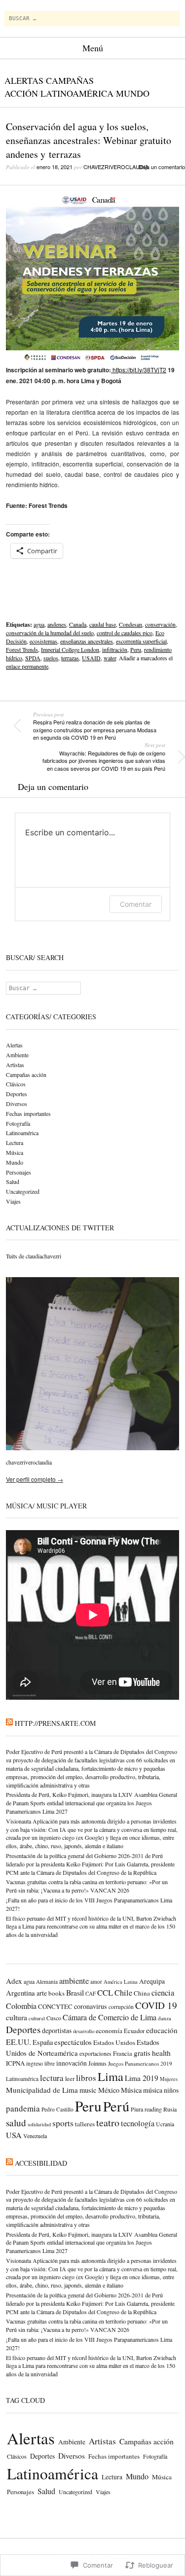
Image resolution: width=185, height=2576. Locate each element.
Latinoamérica (77, 93)
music (88, 2090)
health (161, 2053)
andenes (57, 624)
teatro (108, 2123)
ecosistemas (43, 641)
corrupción (121, 2007)
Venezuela (35, 2136)
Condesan (130, 624)
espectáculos (73, 2042)
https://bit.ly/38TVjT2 (139, 370)
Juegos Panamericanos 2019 (140, 2063)
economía (109, 2031)
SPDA (33, 658)
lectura (52, 2078)
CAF (91, 1993)
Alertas (24, 80)
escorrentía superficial (141, 641)
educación (162, 2030)
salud (16, 2123)
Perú (116, 2106)
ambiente (74, 1981)
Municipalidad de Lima (42, 2090)
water (110, 658)
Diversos (17, 1104)
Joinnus (97, 2063)
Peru (136, 649)
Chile (123, 1993)
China (142, 1993)
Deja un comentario (162, 167)
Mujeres (169, 2079)
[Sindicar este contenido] (9, 1723)
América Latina (121, 1982)
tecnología (138, 2123)
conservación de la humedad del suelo (50, 633)
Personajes (18, 1172)
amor (96, 1982)
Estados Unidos (114, 2042)
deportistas (57, 2031)
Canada (78, 624)
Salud (13, 1181)
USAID (91, 658)
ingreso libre (40, 2063)
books (56, 1993)
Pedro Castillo (57, 2109)
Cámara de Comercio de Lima (110, 2017)
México (109, 2090)
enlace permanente (27, 666)
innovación (72, 2063)
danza (165, 2018)
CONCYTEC (55, 2006)
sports (63, 2123)
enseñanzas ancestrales (87, 641)
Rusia (170, 2109)
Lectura (15, 1143)
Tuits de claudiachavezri (34, 1256)
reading (153, 2109)
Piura (137, 2109)
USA (14, 2135)
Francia (123, 2053)
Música (15, 1152)
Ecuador (134, 2031)
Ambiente (17, 1055)
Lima (111, 2076)
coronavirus (91, 2006)
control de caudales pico (125, 633)
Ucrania (165, 2124)
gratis (142, 2053)
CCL (105, 1992)
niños (171, 2090)
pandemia (23, 2108)
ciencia (163, 1993)
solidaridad (39, 2124)
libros (86, 2078)
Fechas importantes (28, 1113)
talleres (85, 2124)
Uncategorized (23, 1191)
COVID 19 (156, 2005)
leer (70, 2079)
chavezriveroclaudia (116, 167)
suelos (51, 658)
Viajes (13, 1201)
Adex (14, 1981)
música (153, 2090)
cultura (17, 2017)
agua (39, 624)
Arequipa (152, 1981)
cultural (37, 2018)
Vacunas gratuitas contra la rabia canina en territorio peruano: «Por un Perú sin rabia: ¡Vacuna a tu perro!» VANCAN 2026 (87, 1886)
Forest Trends (22, 649)
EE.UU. (18, 2042)
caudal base (103, 624)
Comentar (136, 904)
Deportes (17, 1094)
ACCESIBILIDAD (41, 2163)
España (43, 2042)
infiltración (115, 649)
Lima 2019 (142, 2078)
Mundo (133, 93)
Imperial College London (70, 649)
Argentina (20, 1993)
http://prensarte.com (55, 1723)
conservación (160, 624)
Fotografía (18, 1123)
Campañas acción (26, 1074)
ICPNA (15, 2063)
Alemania (47, 1982)
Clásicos (16, 1084)
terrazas (70, 658)
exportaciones (95, 2054)
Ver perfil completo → (35, 1479)
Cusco (54, 2018)
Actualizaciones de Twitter (60, 1228)
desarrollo (84, 2031)
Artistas (15, 1065)
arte (42, 1993)
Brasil (75, 1992)
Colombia (21, 2006)
